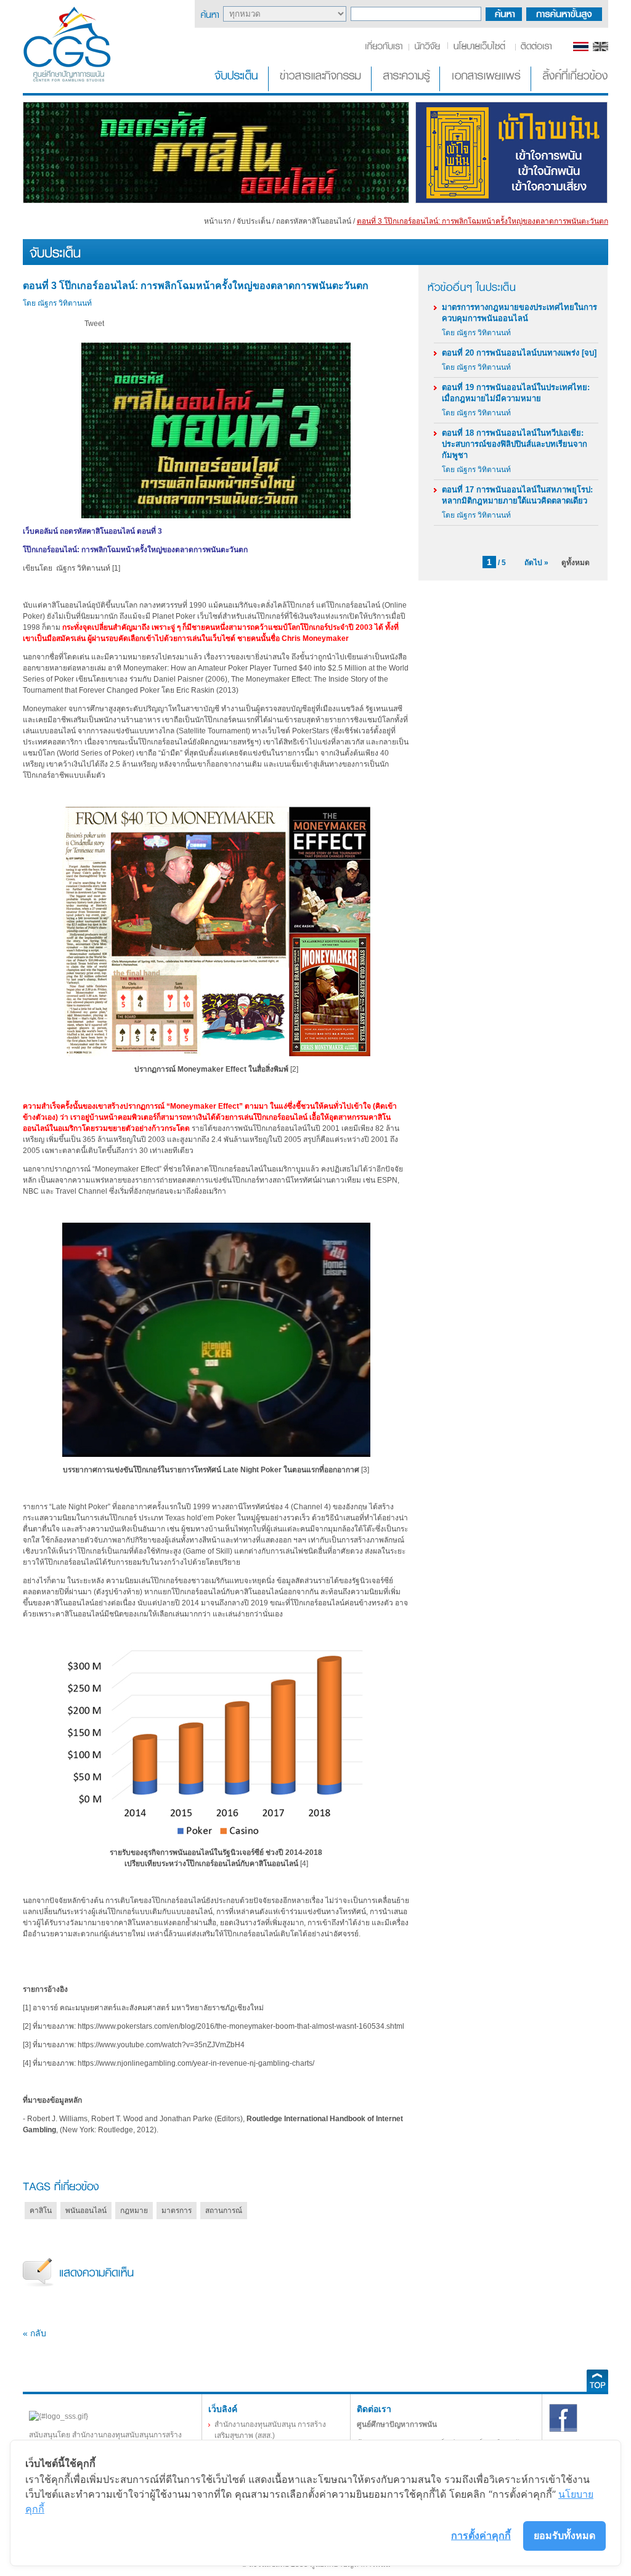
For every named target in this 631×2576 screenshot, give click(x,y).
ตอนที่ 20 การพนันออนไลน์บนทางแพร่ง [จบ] (519, 353)
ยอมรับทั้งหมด (564, 2535)
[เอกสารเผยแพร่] (486, 89)
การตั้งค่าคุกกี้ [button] (481, 2535)
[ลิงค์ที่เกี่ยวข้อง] (571, 89)
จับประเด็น (254, 221)
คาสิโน (41, 2211)
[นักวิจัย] (427, 49)
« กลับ (35, 2333)
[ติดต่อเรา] (534, 49)
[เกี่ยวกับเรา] (386, 49)
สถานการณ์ (224, 2211)
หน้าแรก (218, 221)
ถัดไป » (536, 563)
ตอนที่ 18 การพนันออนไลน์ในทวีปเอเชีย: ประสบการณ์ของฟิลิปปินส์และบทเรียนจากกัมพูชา (515, 444)
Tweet (94, 324)
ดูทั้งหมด (576, 563)
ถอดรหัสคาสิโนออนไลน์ (314, 221)
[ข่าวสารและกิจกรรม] (321, 89)
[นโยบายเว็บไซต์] (480, 49)
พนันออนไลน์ (86, 2211)
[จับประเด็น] (238, 89)
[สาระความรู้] (407, 89)
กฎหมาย (134, 2211)
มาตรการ (177, 2211)
